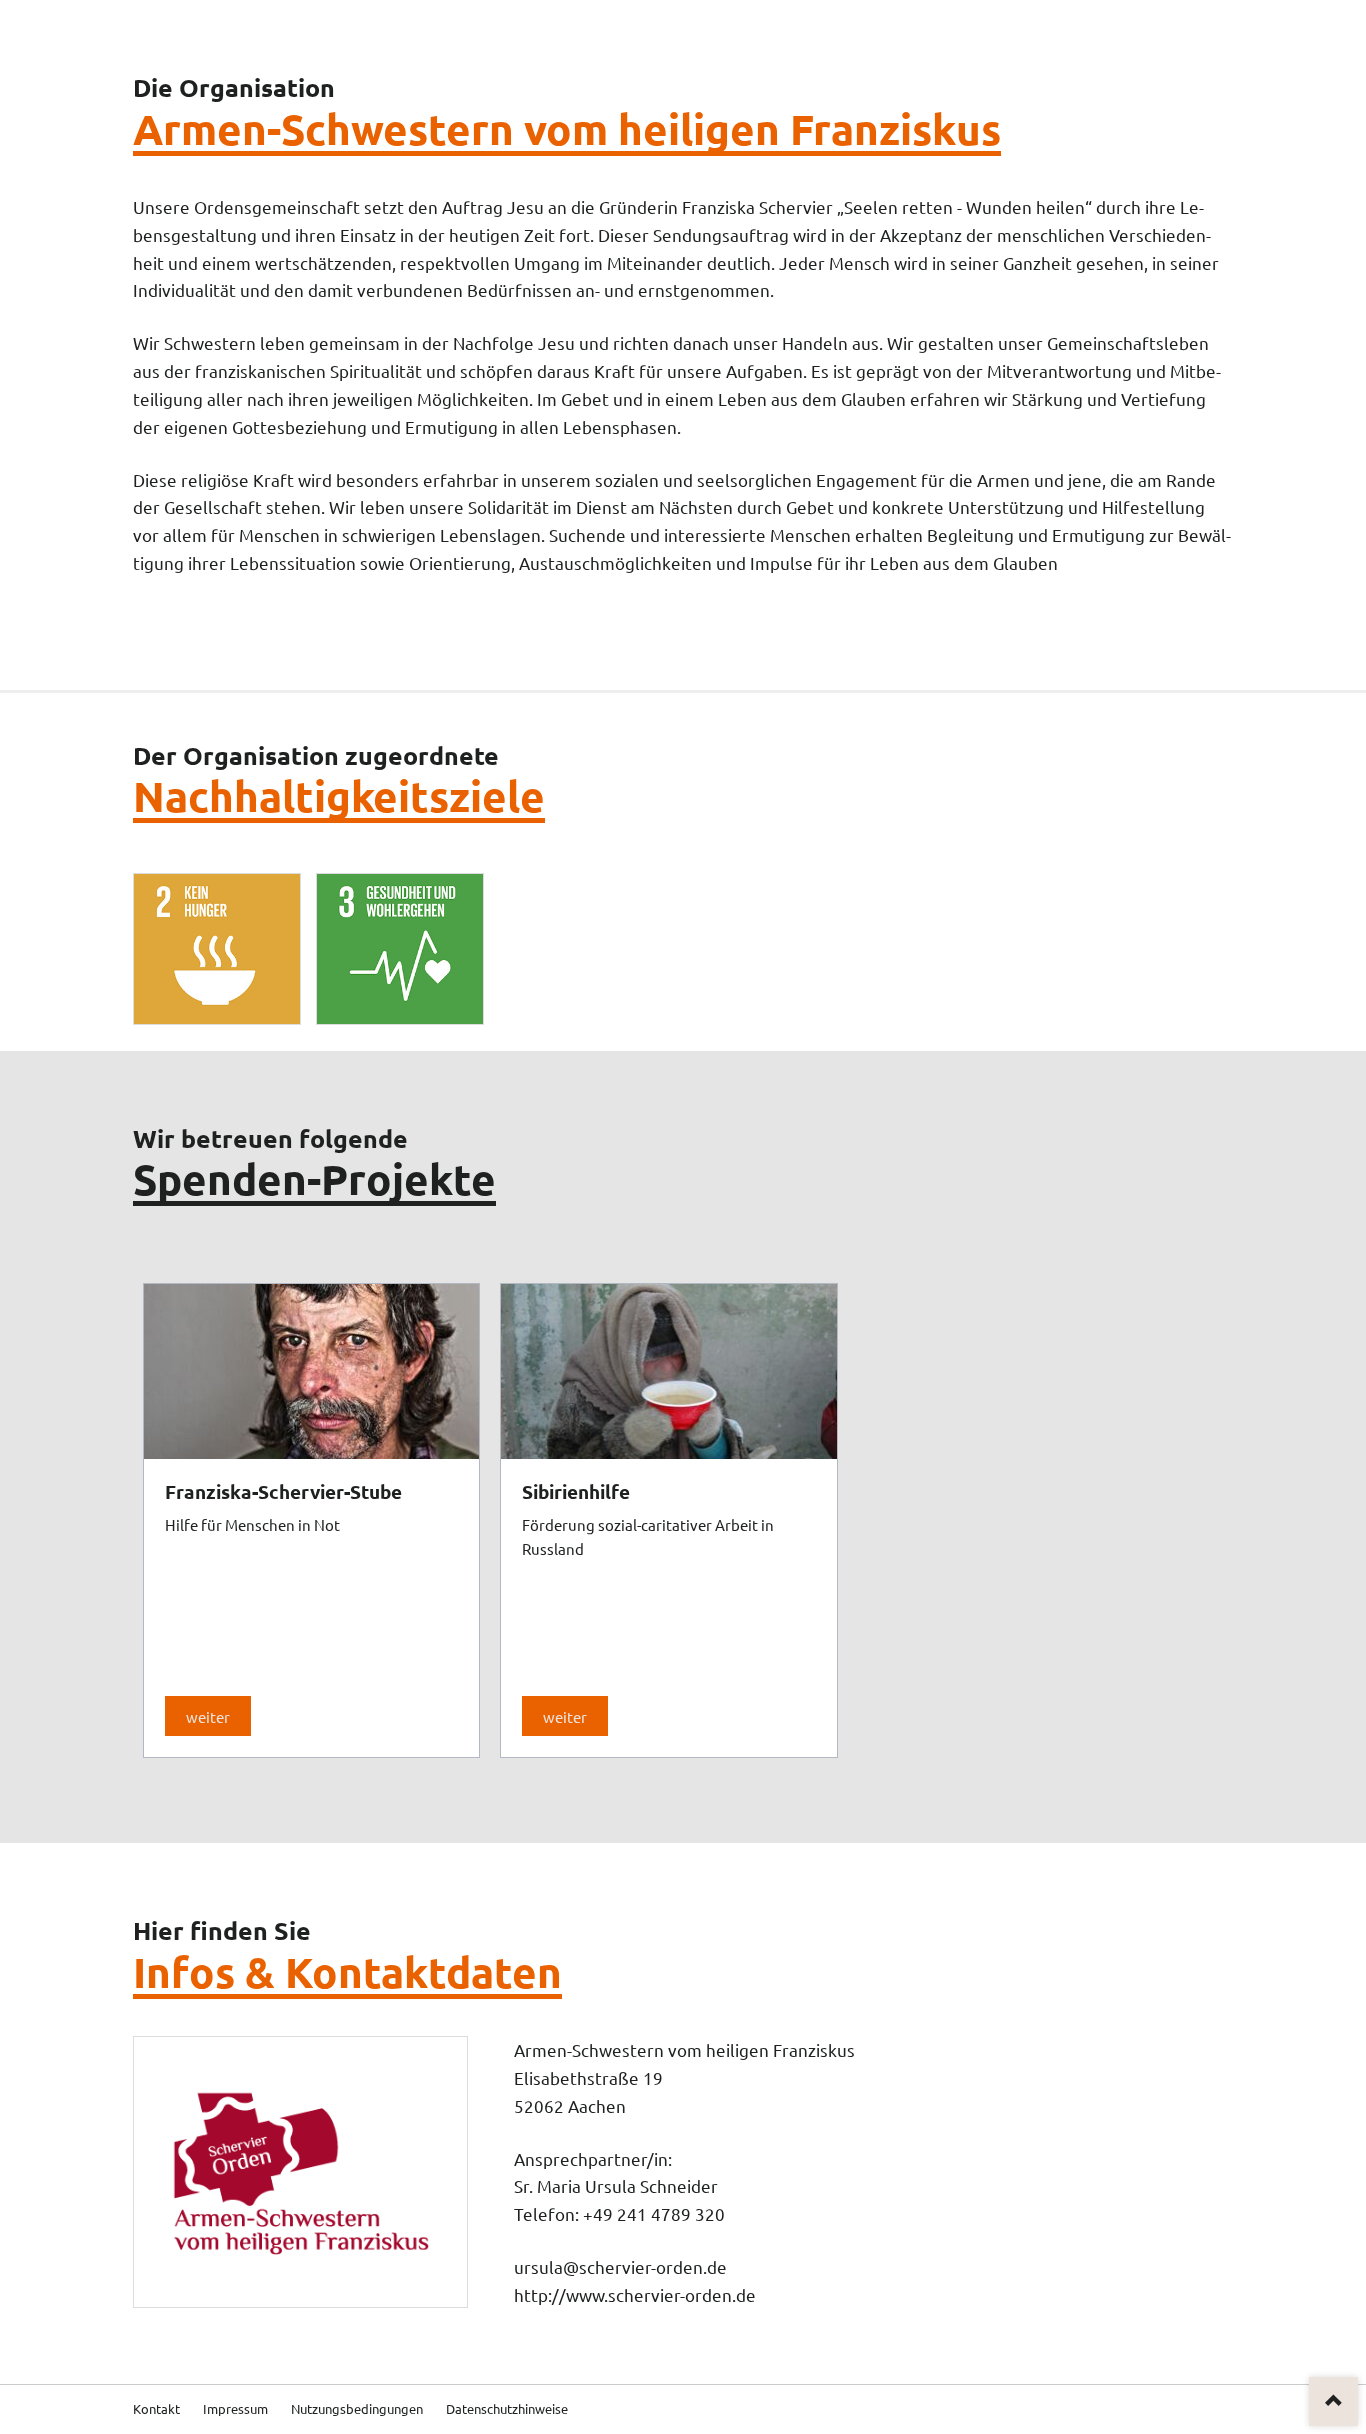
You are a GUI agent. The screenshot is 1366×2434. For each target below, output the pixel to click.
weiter (208, 1716)
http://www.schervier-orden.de (635, 2294)
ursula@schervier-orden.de (620, 2266)
